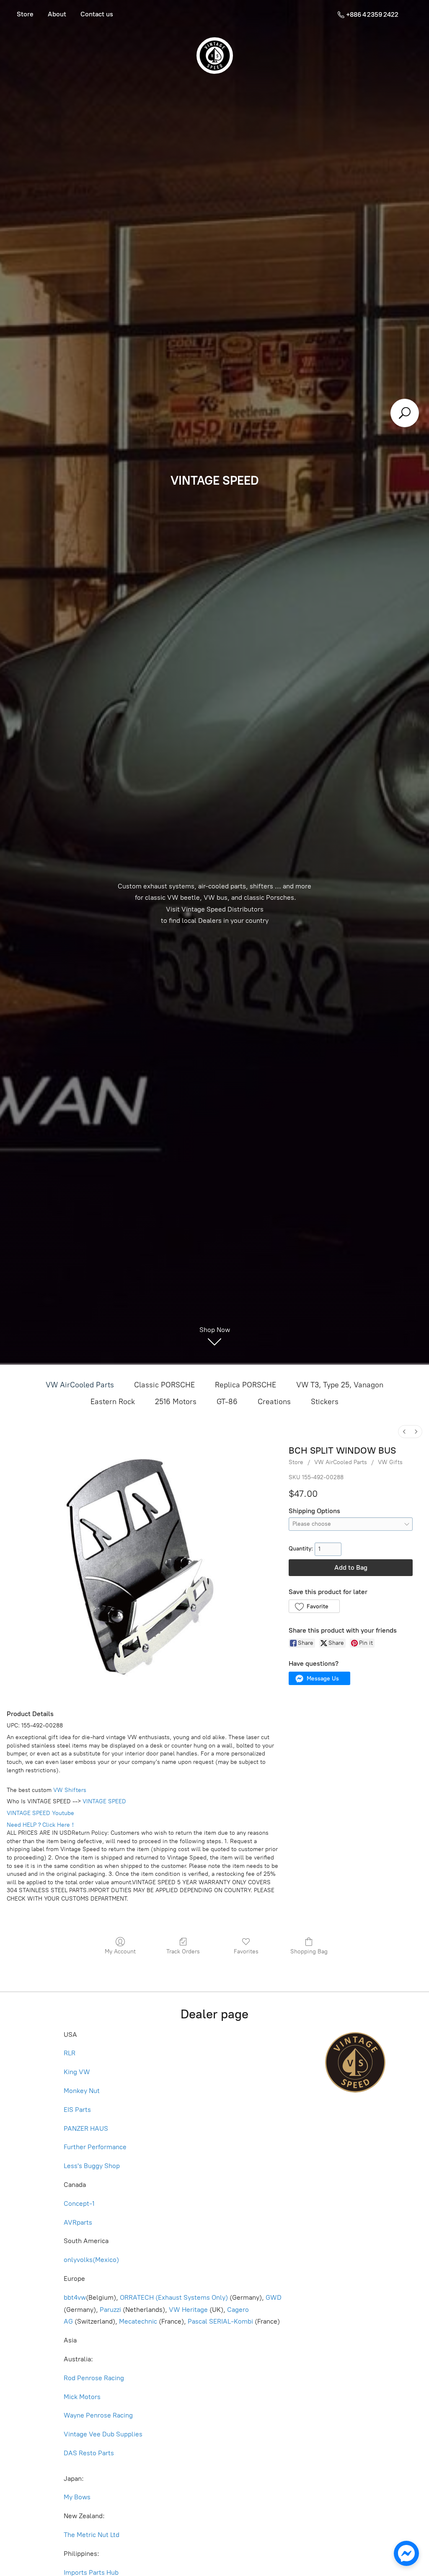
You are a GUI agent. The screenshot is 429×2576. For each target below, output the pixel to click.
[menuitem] (404, 1432)
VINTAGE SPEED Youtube (40, 1813)
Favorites (246, 1951)
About (57, 14)
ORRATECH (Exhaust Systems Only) (174, 2297)
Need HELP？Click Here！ (41, 1825)
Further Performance (95, 2147)
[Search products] (405, 413)
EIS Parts (77, 2110)
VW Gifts (390, 1462)
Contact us (97, 14)
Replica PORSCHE (246, 1385)
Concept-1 (79, 2203)
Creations (274, 1402)
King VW (78, 2072)
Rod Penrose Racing (94, 2378)
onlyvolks (78, 2260)
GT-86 (227, 1402)
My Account (120, 1951)
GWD (274, 2297)
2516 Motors (176, 1402)
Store (25, 14)
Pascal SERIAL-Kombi (220, 2321)
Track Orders (183, 1951)
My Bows (77, 2497)
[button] (314, 1606)
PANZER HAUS (86, 2128)
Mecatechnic (138, 2321)
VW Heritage (188, 2310)
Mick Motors (82, 2397)
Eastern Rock (113, 1402)
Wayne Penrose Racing (98, 2415)
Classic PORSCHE (164, 1385)
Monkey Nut (83, 2091)
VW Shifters (70, 1790)
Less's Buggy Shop (92, 2166)
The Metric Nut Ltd (92, 2535)
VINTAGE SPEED (104, 1801)
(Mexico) (106, 2260)
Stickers (325, 1402)
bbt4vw (75, 2297)
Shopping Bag (309, 1951)
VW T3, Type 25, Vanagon (340, 1385)
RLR (70, 2053)
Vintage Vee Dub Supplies (103, 2434)
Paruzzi (110, 2310)
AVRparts (78, 2222)
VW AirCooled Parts (80, 1385)
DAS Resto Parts (89, 2453)
